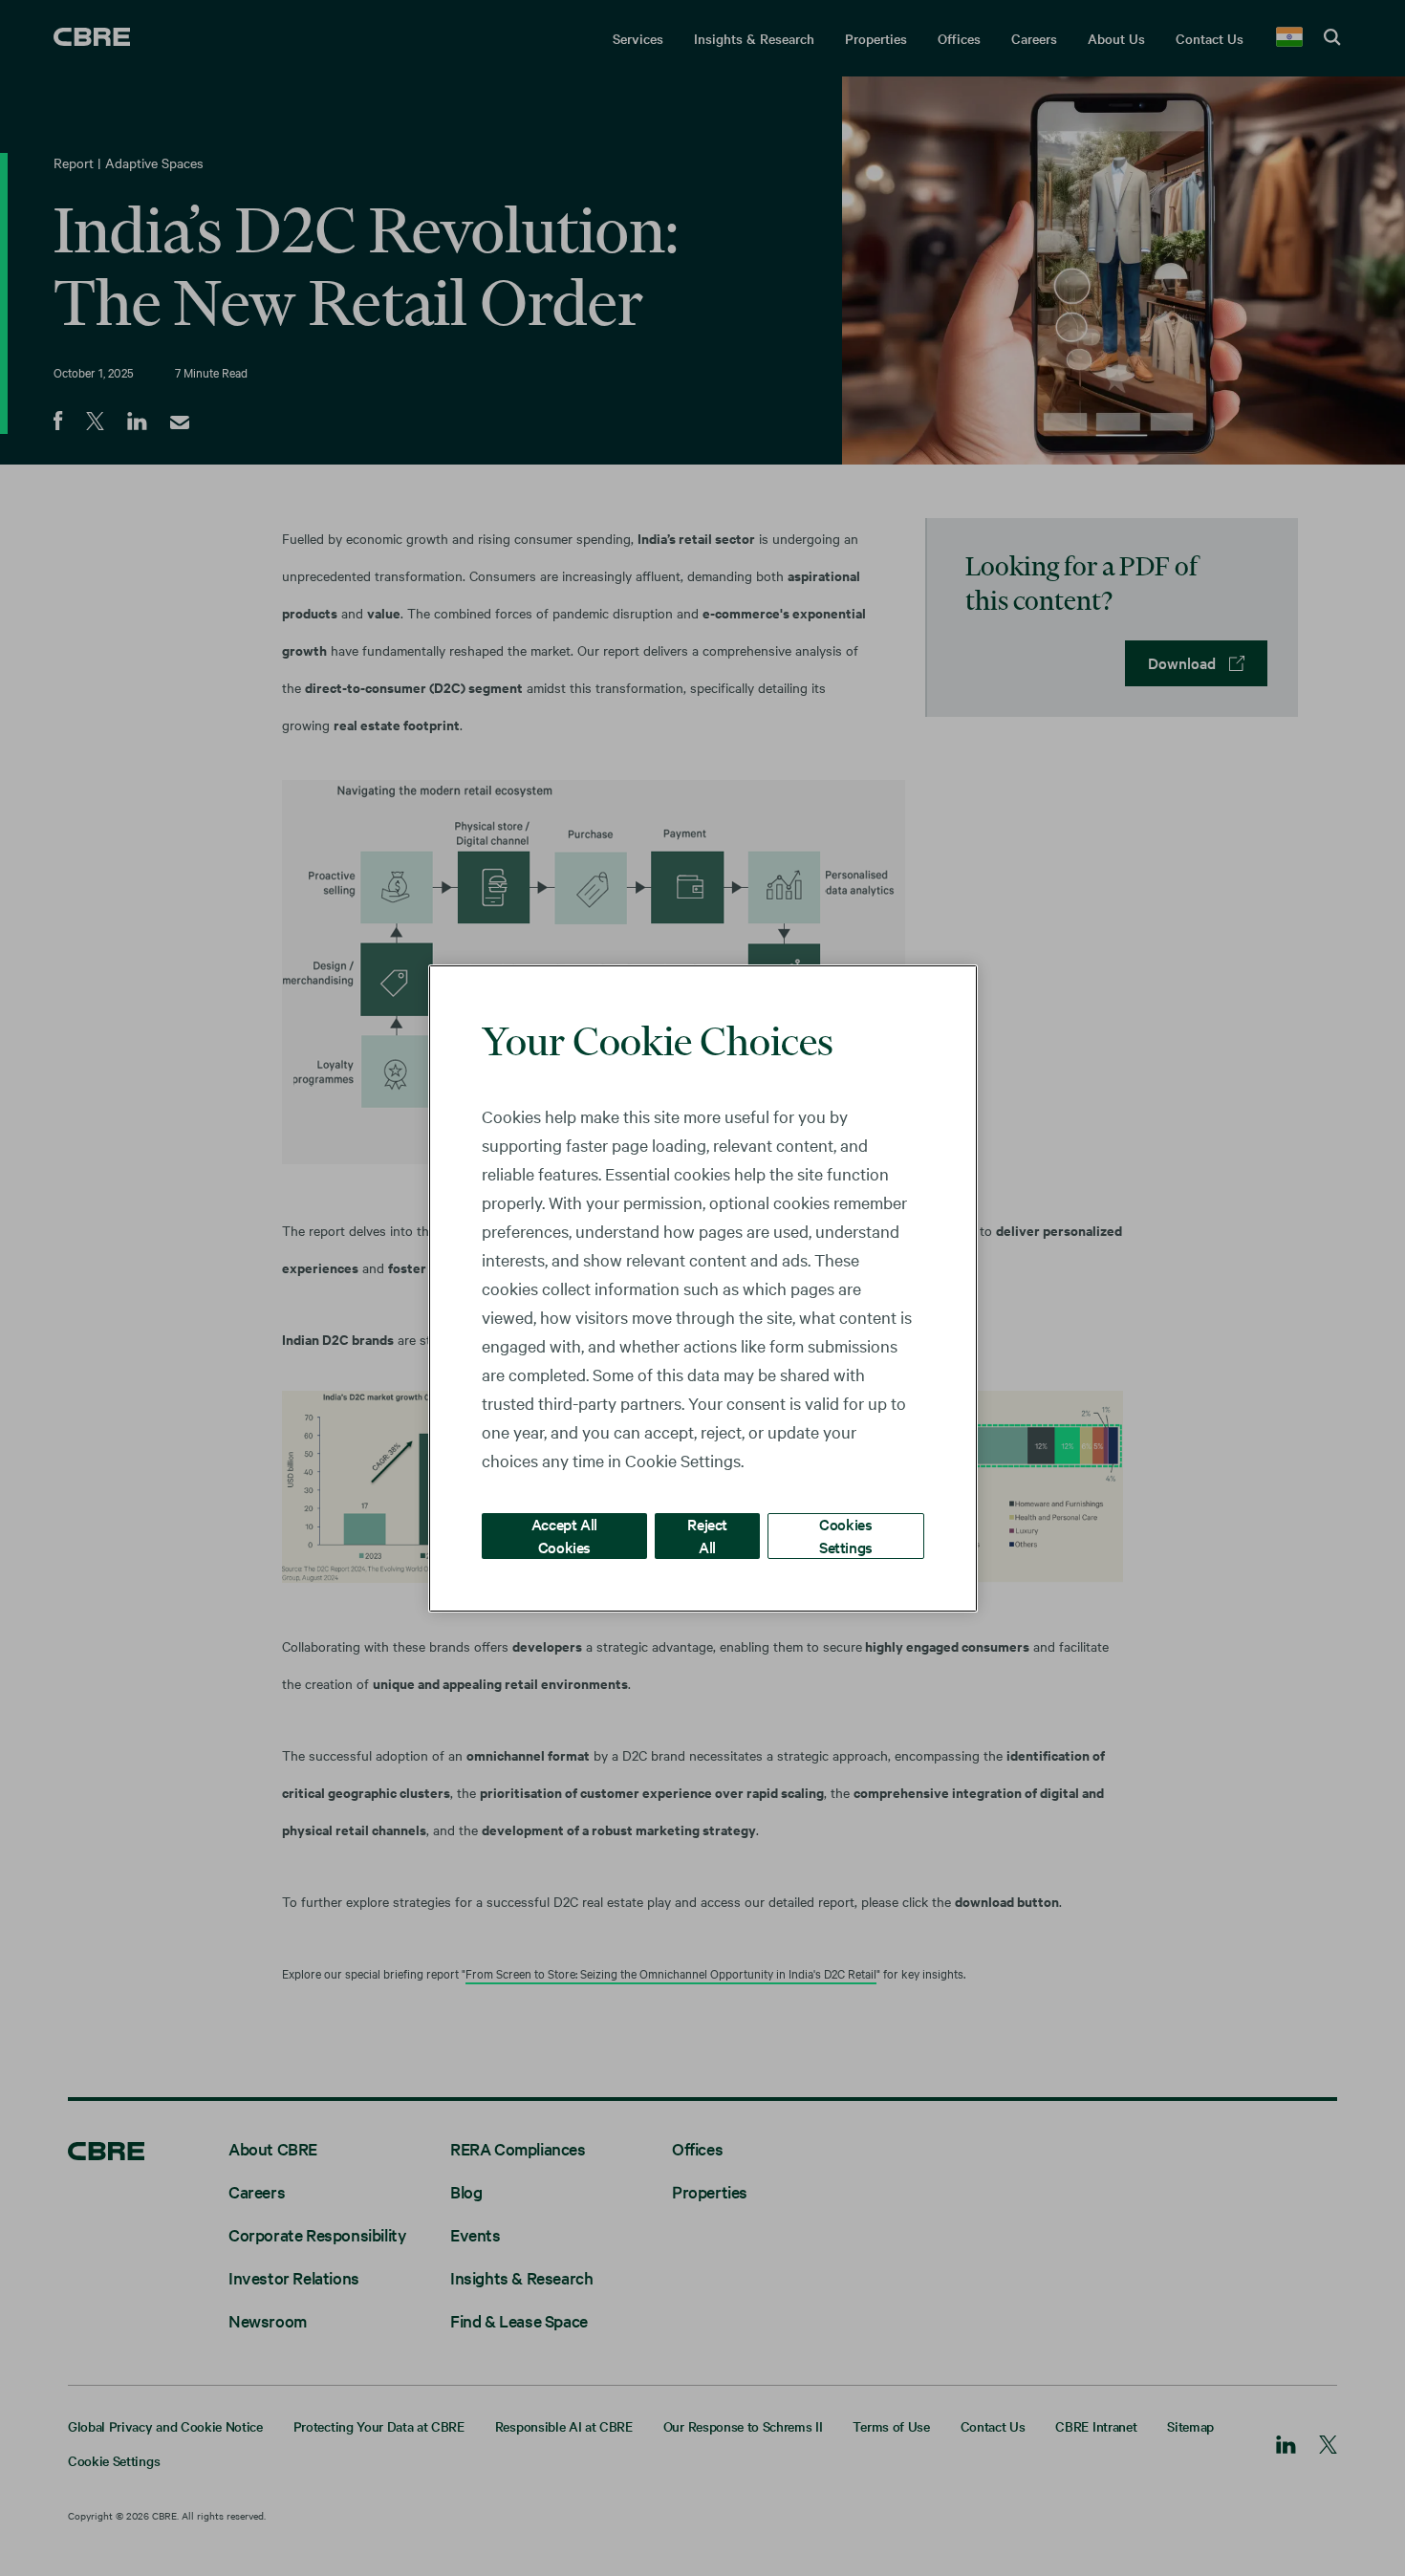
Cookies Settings (846, 1535)
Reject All (707, 1535)
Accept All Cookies (564, 1535)
